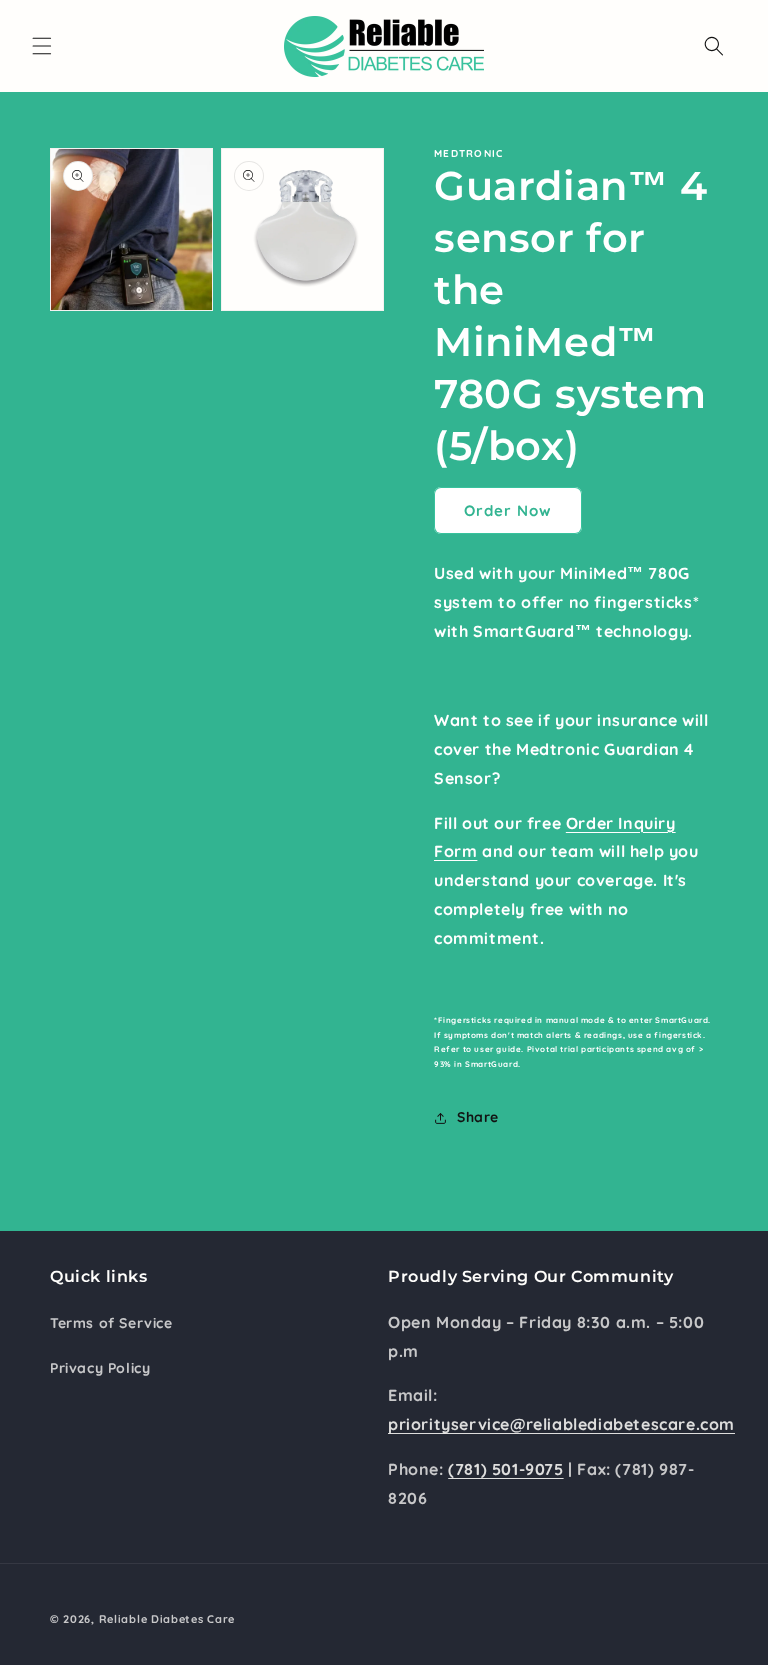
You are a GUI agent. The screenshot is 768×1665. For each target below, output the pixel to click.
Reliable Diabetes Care (167, 1619)
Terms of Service (111, 1323)
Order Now (508, 510)
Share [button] (478, 1117)
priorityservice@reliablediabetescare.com (561, 1424)
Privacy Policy (100, 1368)
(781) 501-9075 (505, 1469)
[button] (42, 46)
